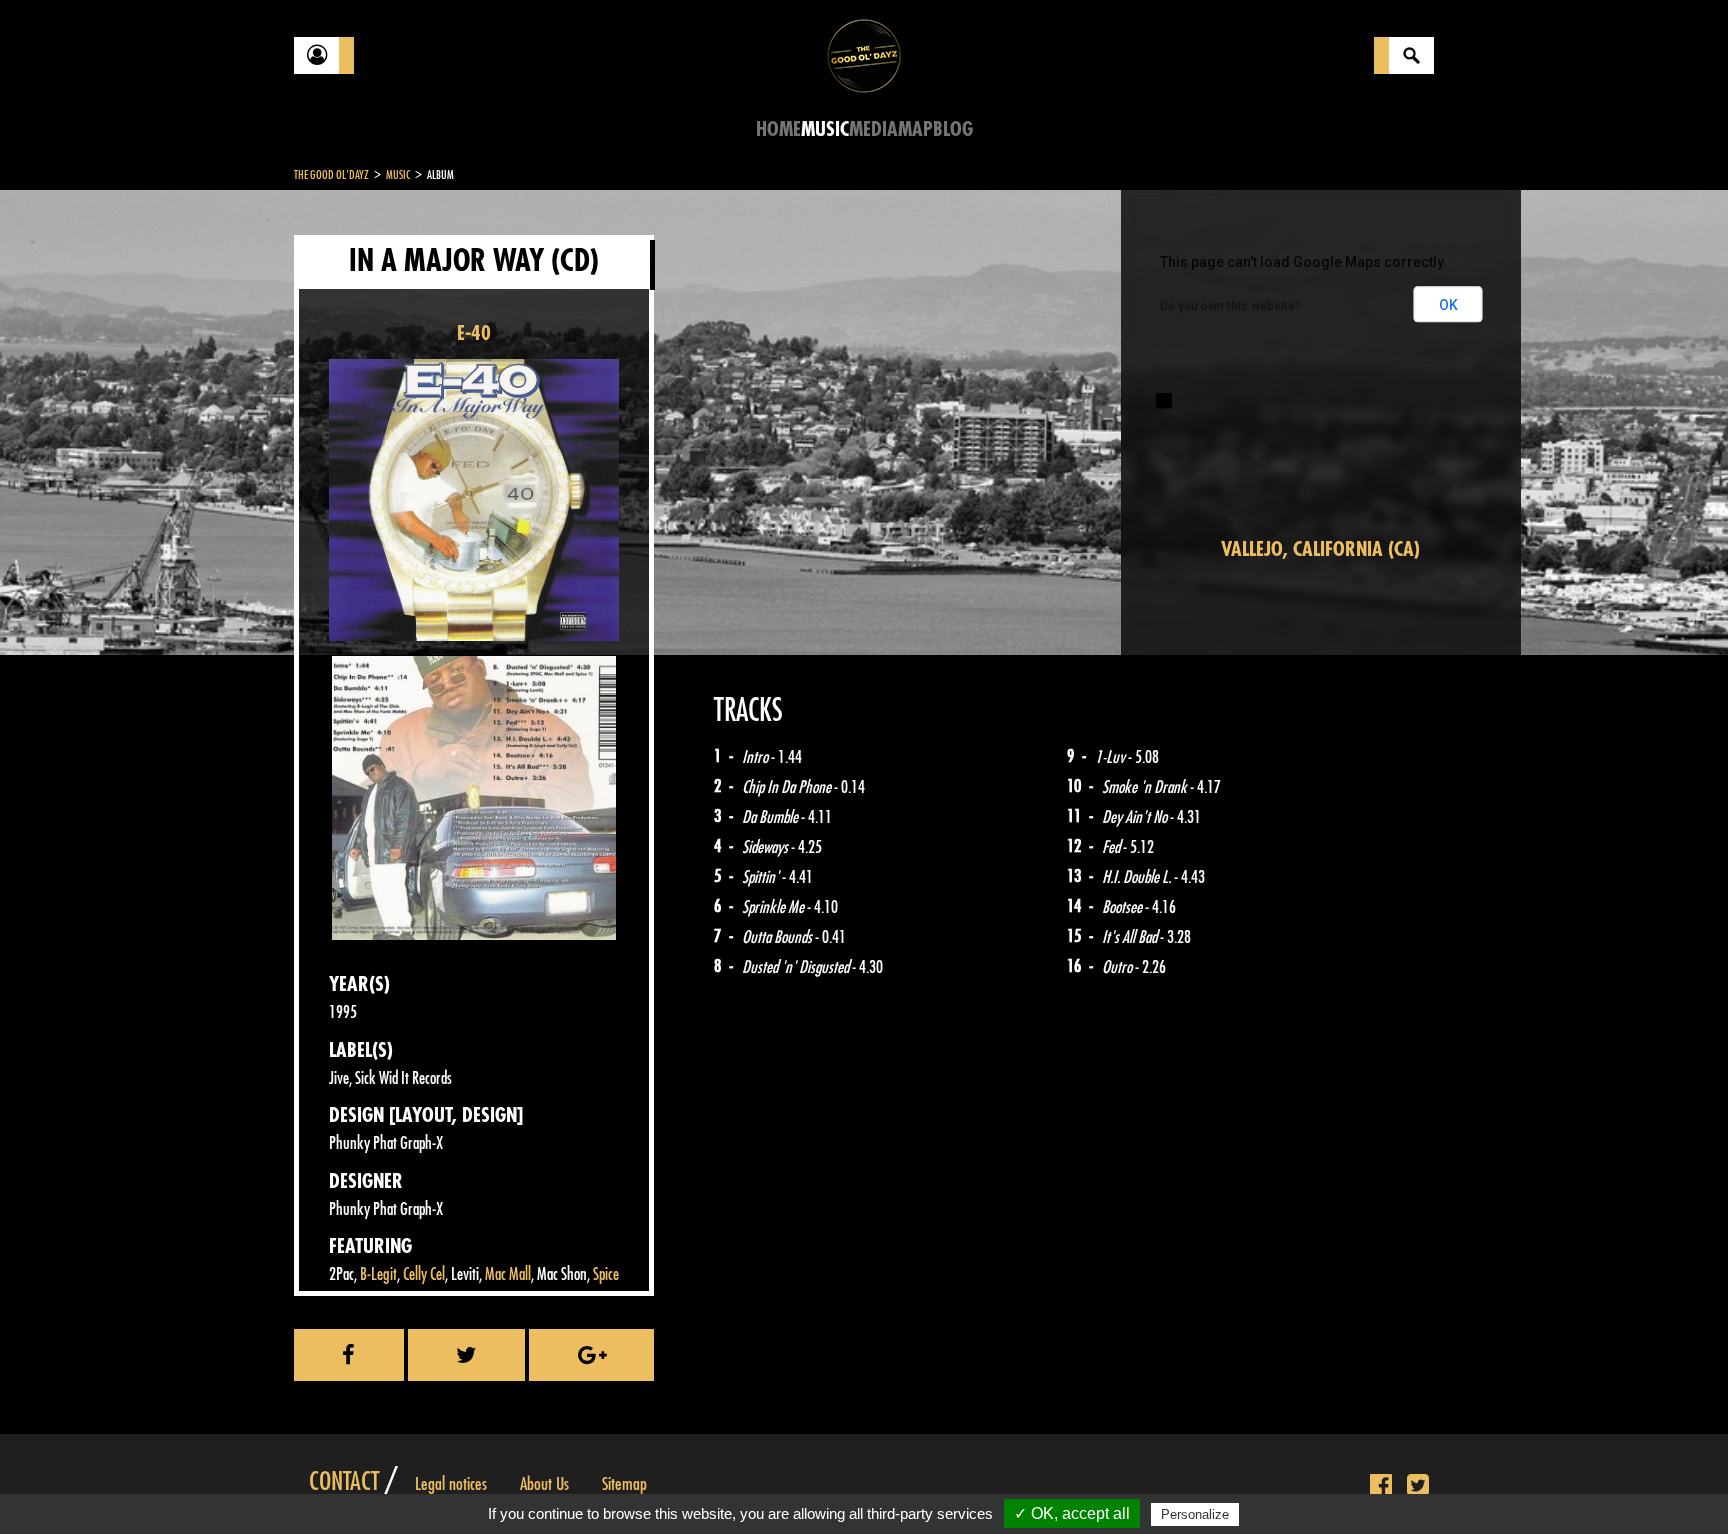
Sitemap (624, 1484)
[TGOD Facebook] (1381, 1486)
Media (873, 129)
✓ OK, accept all (1072, 1513)
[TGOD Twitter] (1418, 1486)
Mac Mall (508, 1274)
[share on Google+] (591, 1355)
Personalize (1195, 1514)
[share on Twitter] (467, 1355)
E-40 (474, 333)
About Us (544, 1484)
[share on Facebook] (349, 1355)
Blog (953, 129)
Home (778, 129)
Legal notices (451, 1484)
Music (825, 129)
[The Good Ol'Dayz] (864, 54)
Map (915, 129)
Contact (344, 1482)
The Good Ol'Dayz (331, 175)
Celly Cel (424, 1274)
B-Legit (378, 1274)
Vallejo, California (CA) (1320, 549)
